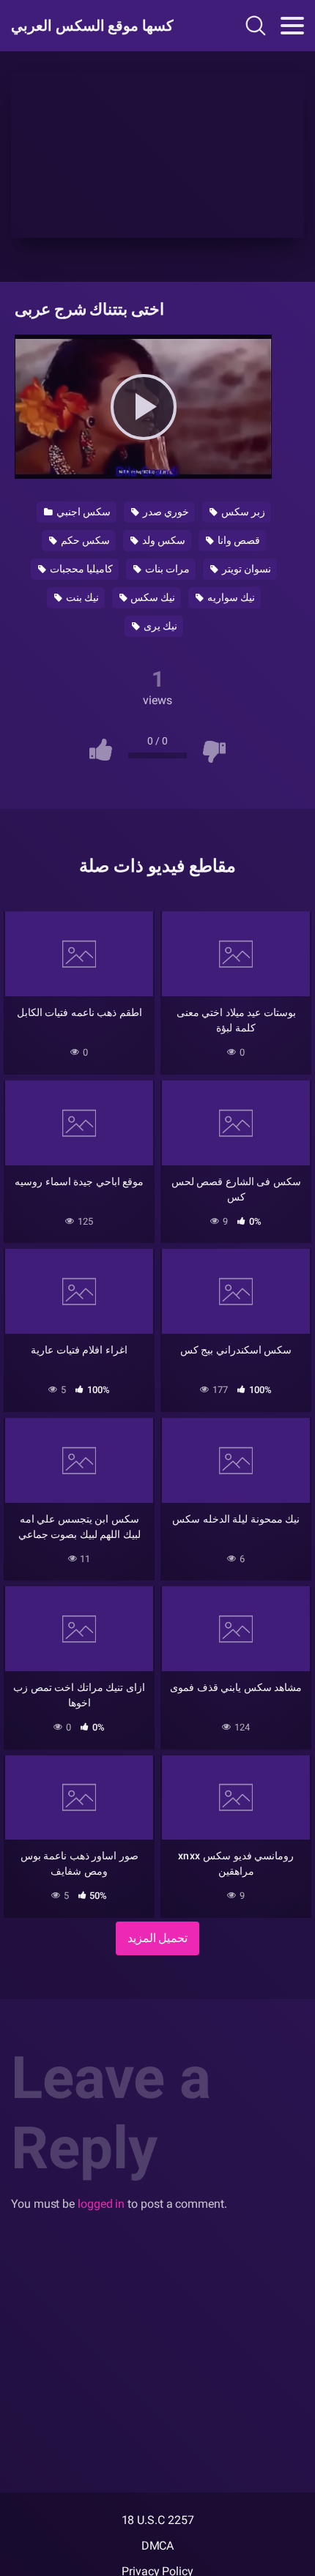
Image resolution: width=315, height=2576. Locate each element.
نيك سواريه (230, 597)
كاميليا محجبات (80, 569)
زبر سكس (242, 512)
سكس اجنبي (82, 512)
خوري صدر (165, 512)
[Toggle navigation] (292, 26)
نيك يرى (159, 626)
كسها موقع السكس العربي (92, 26)
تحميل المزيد (158, 1938)
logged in (101, 2204)
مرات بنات (166, 569)
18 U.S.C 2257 (158, 2520)
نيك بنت (81, 597)
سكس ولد (163, 540)
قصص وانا (238, 540)
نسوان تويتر (245, 569)
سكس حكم (84, 540)
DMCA (158, 2546)
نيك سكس (152, 597)
